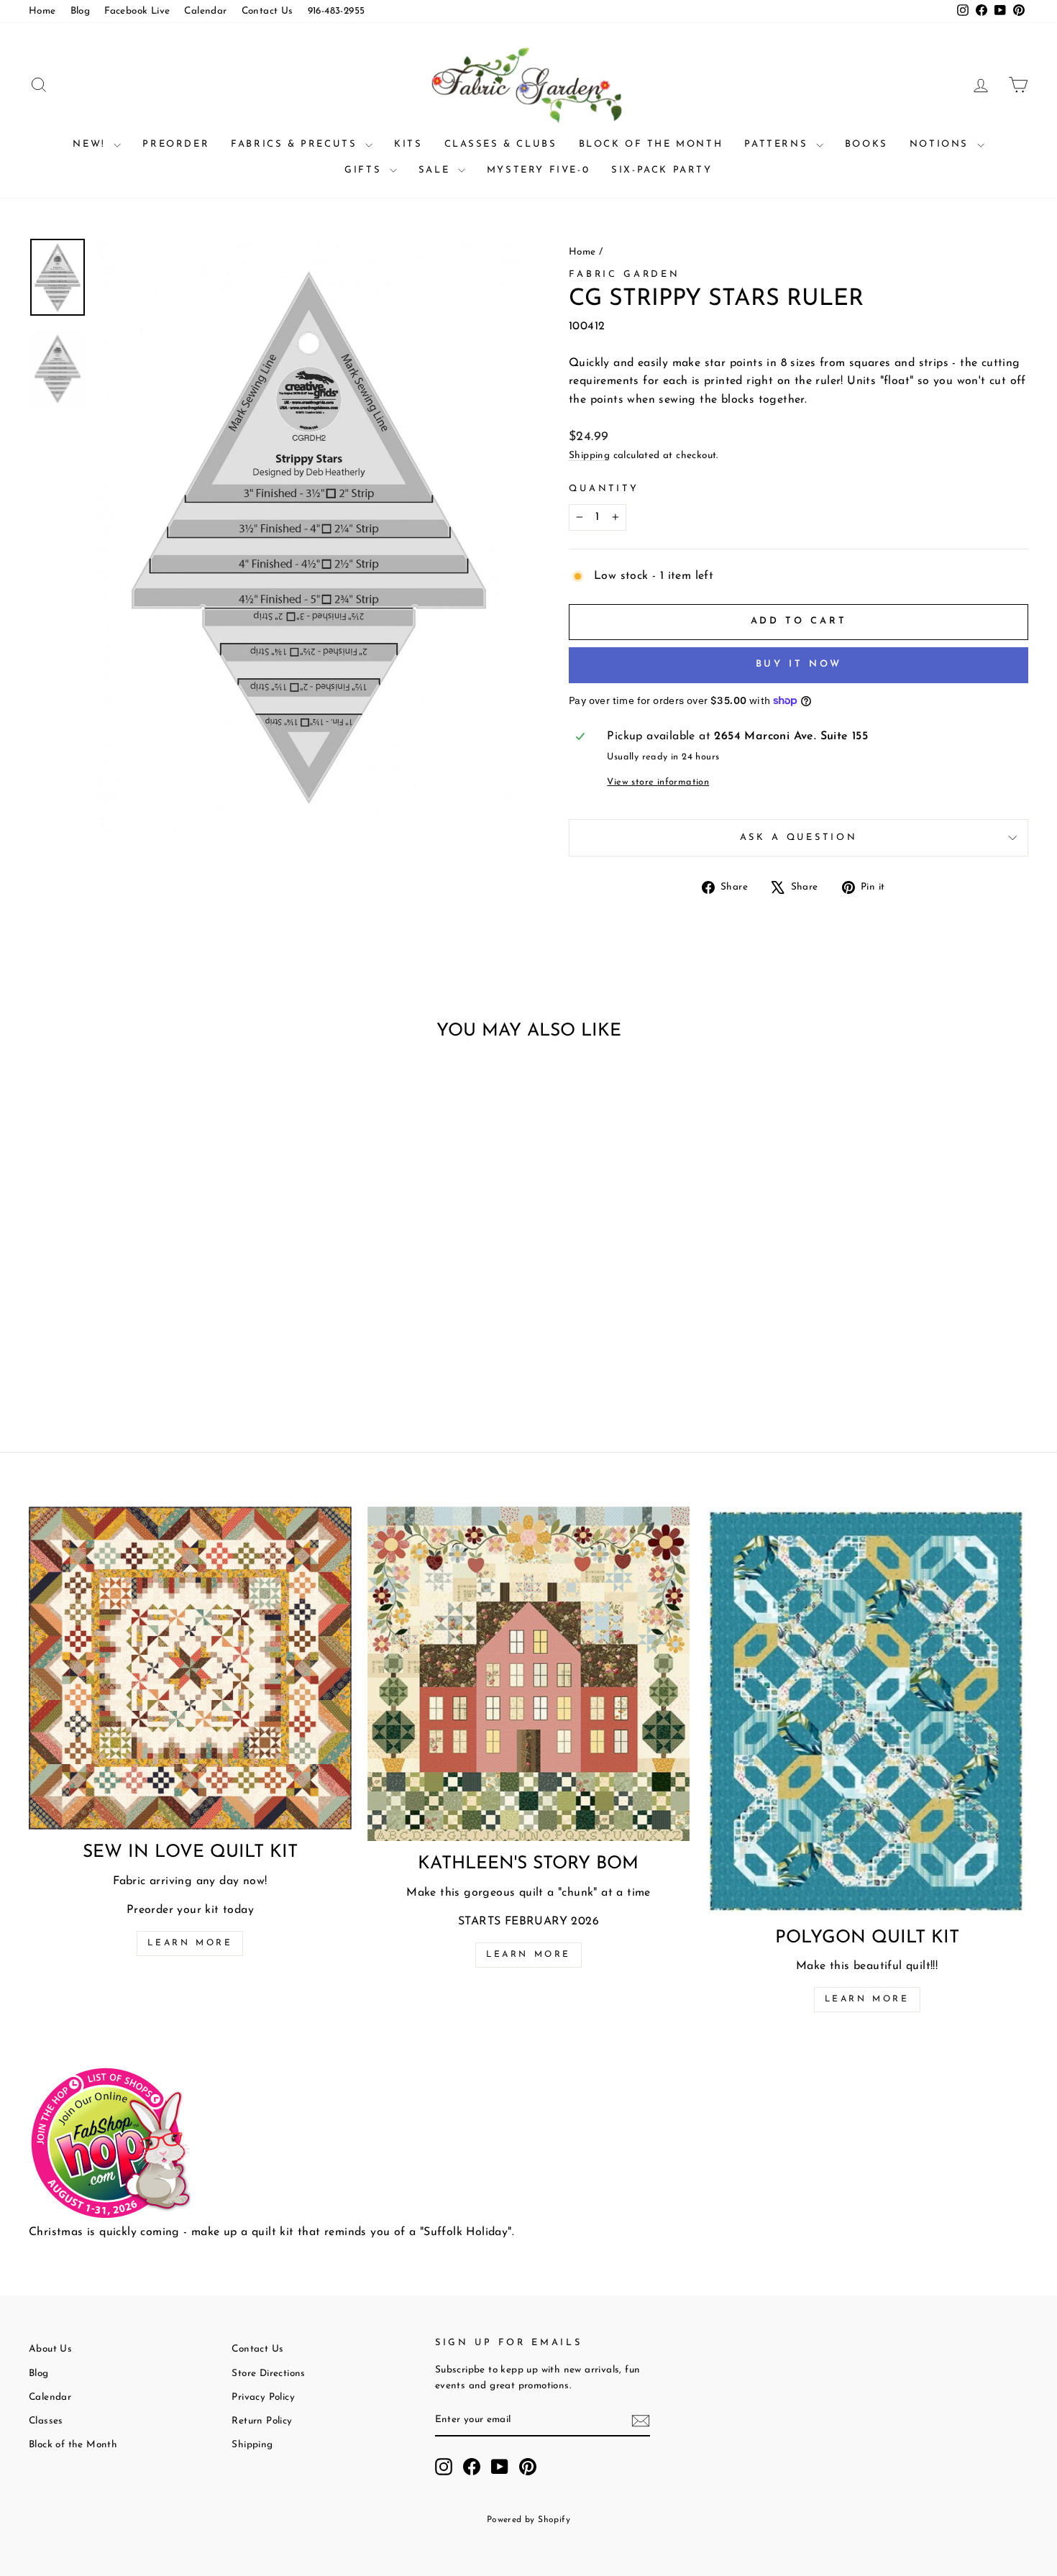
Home (42, 11)
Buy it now (799, 664)
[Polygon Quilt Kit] (867, 1711)
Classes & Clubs (501, 144)
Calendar (205, 11)
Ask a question (799, 837)
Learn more (190, 1943)
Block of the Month (651, 144)
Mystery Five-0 (538, 170)
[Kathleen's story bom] (529, 1674)
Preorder (176, 144)
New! (91, 144)
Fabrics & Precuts (296, 144)
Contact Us (267, 11)
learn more (528, 1955)
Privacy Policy (263, 2397)
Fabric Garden (624, 274)
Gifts (365, 170)
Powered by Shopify (528, 2520)
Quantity (604, 489)
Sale (436, 170)
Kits (408, 144)
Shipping (589, 456)
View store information (658, 782)
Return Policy (262, 2421)
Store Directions (268, 2374)
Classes (46, 2421)
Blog (81, 11)
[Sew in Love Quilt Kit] (190, 1668)
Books (866, 144)
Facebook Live (137, 11)
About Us (50, 2349)
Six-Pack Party (662, 170)
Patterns (778, 144)
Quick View (148, 1297)
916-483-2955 (337, 11)
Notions (942, 144)
